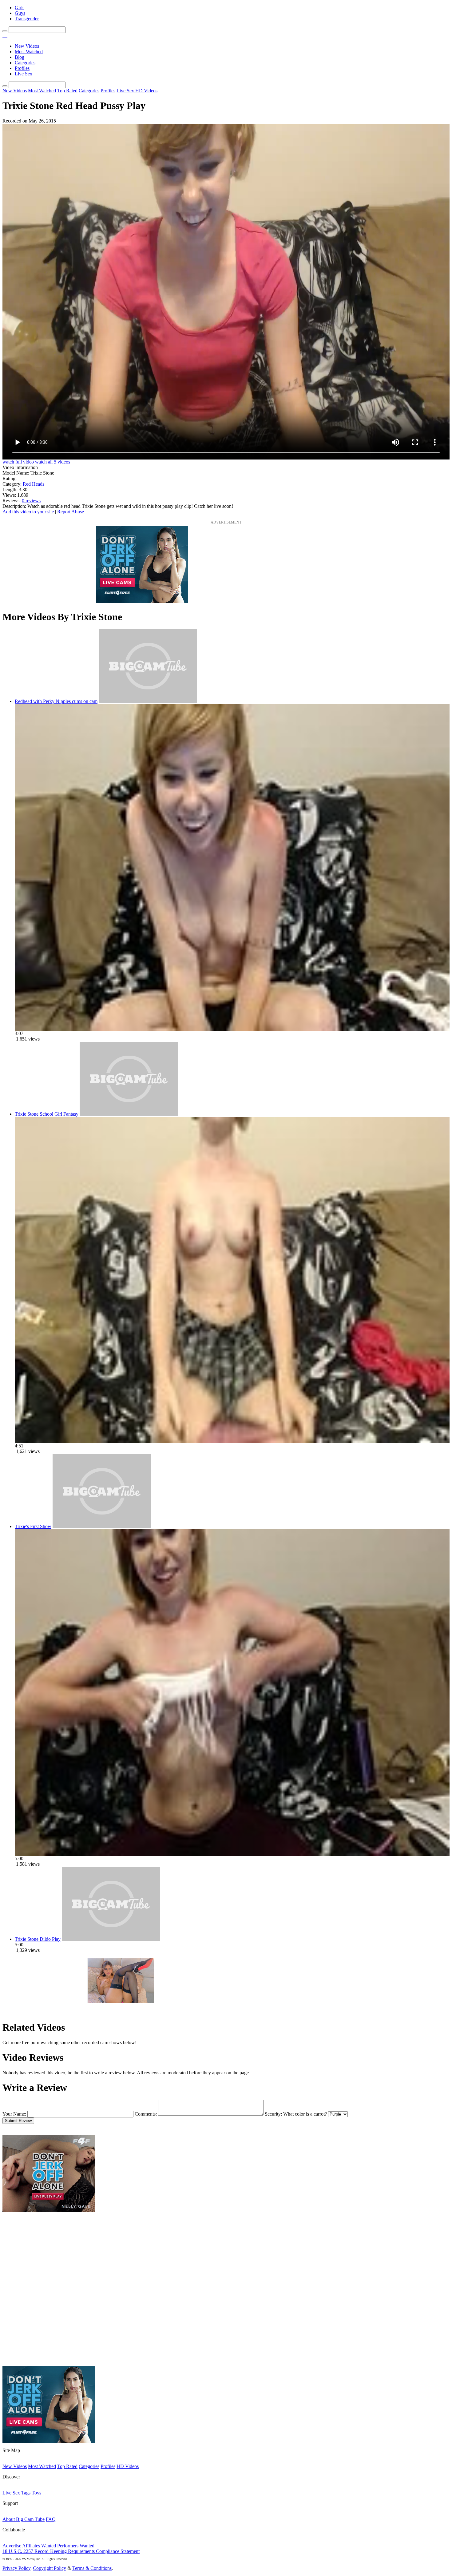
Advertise (12, 2546)
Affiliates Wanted (39, 2546)
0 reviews (31, 501)
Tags (26, 2493)
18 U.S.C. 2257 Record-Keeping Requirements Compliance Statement (71, 2551)
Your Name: (14, 2114)
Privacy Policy (16, 2568)
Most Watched (29, 52)
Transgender (27, 19)
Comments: (146, 2114)
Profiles (22, 68)
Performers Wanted (76, 2546)
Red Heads (34, 484)
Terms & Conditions (92, 2568)
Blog (20, 57)
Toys (36, 2493)
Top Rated (67, 91)
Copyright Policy (50, 2568)
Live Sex (24, 74)
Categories (25, 63)
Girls (20, 8)
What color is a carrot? (305, 2114)
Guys (20, 13)
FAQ (51, 2519)
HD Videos (146, 91)
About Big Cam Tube (24, 2519)
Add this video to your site (29, 512)
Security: (273, 2114)
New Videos (27, 46)
